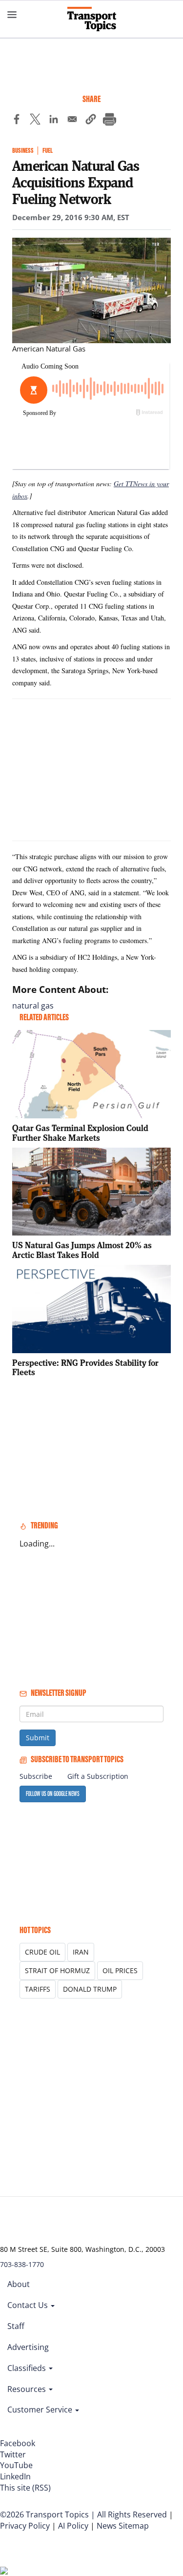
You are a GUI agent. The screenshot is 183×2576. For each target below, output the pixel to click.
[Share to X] (35, 121)
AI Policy (73, 2526)
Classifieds (28, 2368)
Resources (28, 2389)
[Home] (92, 19)
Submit (38, 1738)
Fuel (48, 151)
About (19, 2284)
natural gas (33, 1006)
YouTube (16, 2465)
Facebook (18, 2443)
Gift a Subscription (98, 1776)
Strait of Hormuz (57, 1970)
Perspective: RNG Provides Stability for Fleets (85, 1368)
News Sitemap (123, 2526)
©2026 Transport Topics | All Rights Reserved (83, 2514)
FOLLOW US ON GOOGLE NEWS (53, 1794)
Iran (81, 1952)
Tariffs (38, 1989)
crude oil (42, 1952)
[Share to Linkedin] (54, 121)
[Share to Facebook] (17, 121)
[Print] (109, 121)
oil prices (120, 1970)
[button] (91, 121)
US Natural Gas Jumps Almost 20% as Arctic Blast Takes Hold (82, 1250)
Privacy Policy (25, 2526)
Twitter (13, 2454)
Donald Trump (90, 1989)
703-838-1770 (22, 2264)
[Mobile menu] (12, 15)
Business (23, 151)
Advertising (28, 2347)
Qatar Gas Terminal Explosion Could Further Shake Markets (80, 1133)
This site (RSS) (25, 2488)
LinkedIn (15, 2476)
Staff (16, 2326)
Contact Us (29, 2305)
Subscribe (36, 1776)
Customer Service (41, 2410)
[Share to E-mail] (72, 121)
